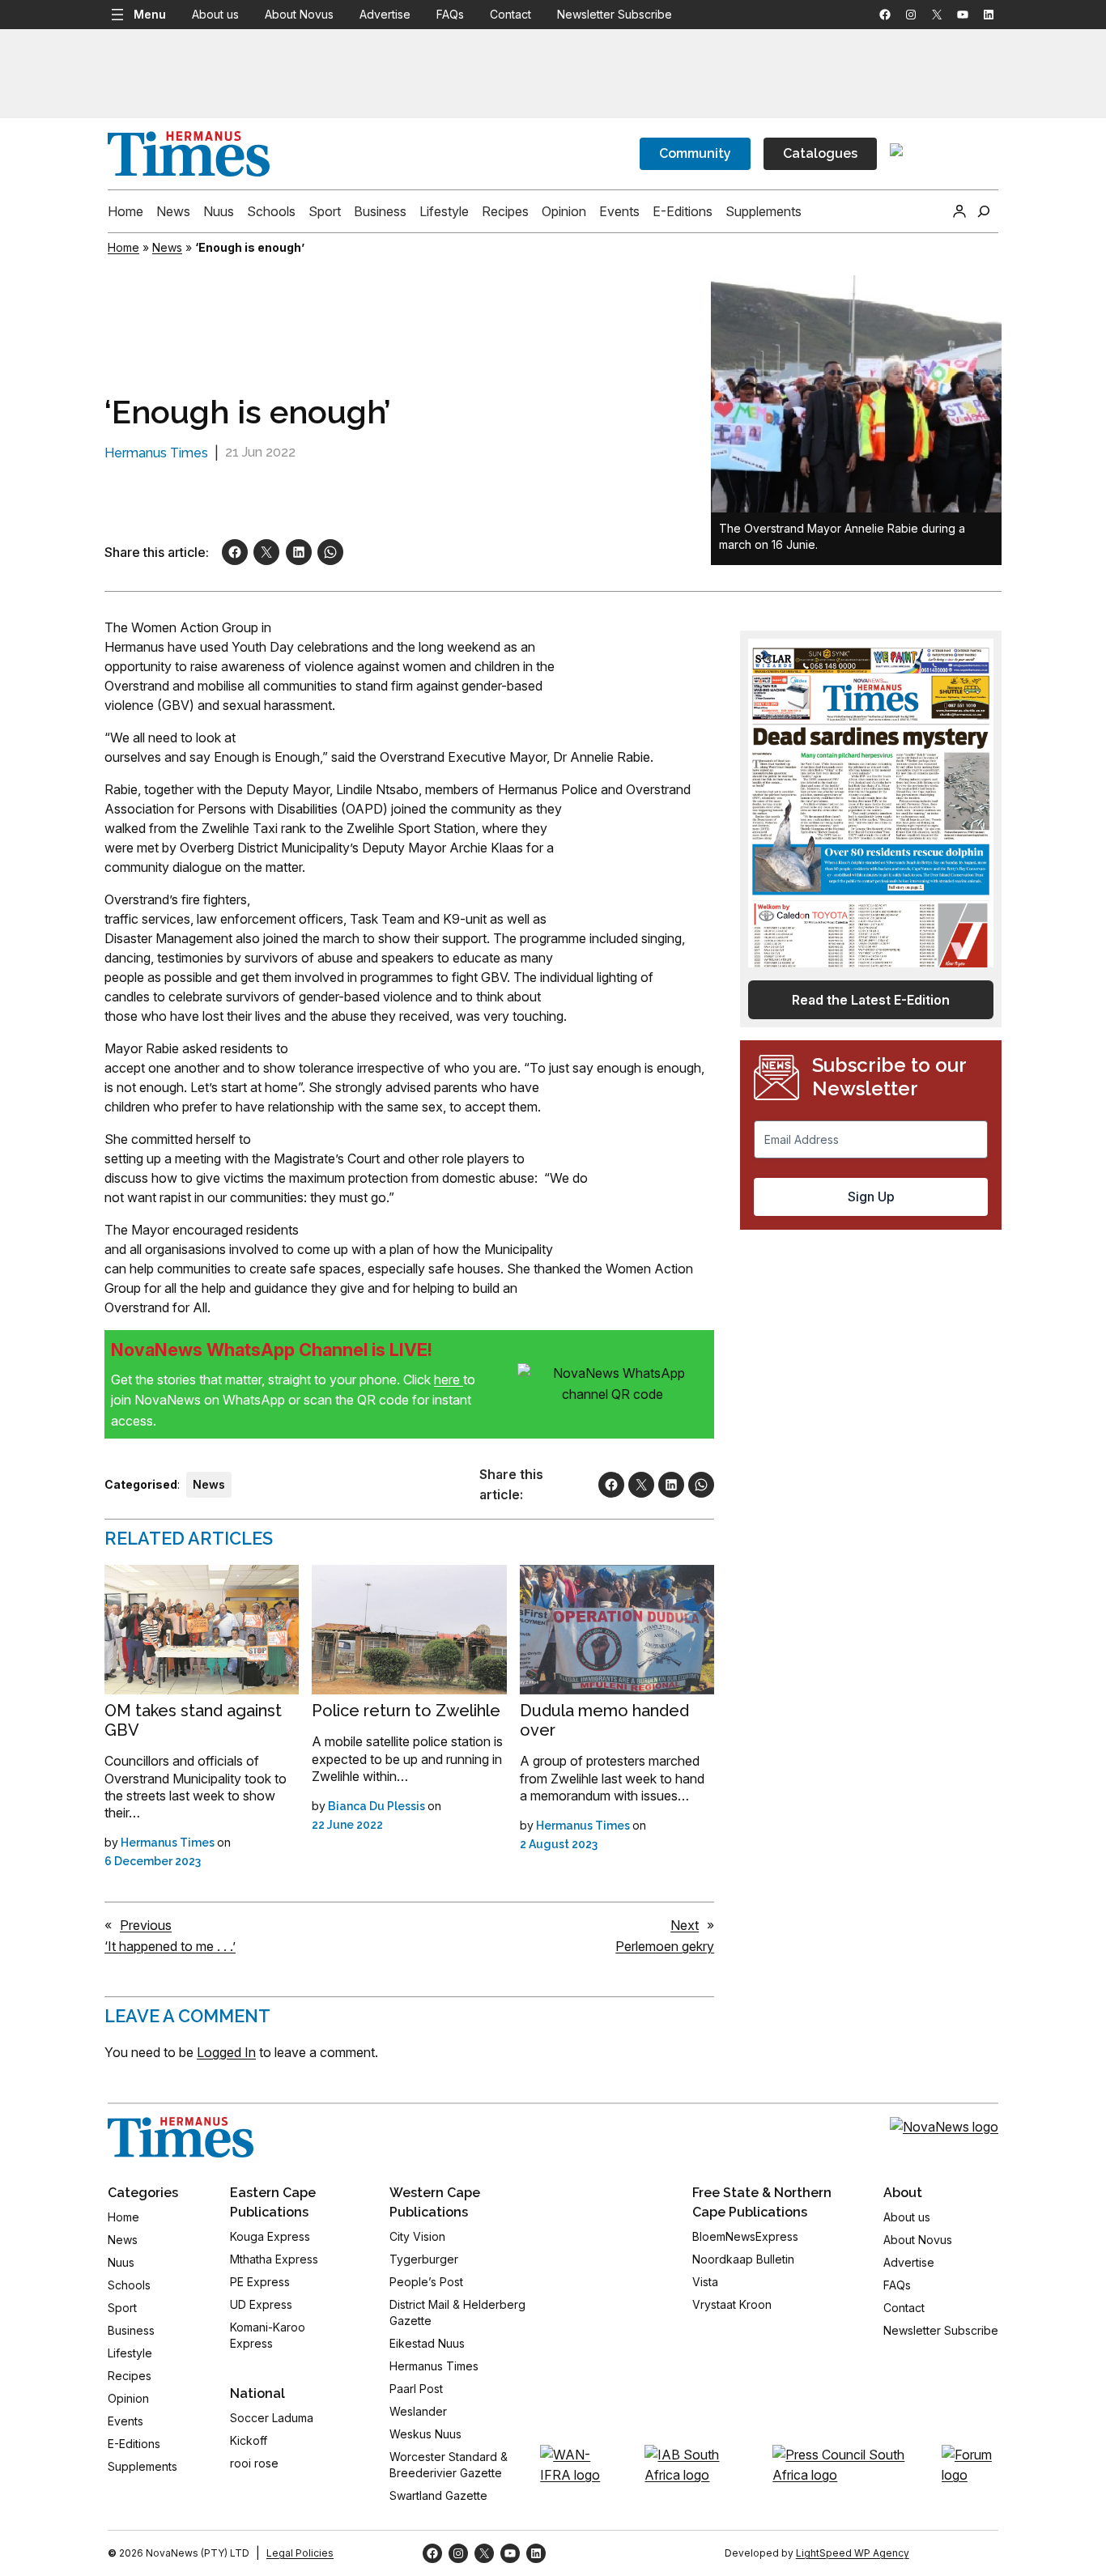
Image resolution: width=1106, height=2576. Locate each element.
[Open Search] (984, 211)
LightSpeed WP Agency (853, 2553)
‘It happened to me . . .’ (170, 1946)
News (167, 247)
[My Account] (959, 211)
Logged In (226, 2052)
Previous (146, 1925)
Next (685, 1925)
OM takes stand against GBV (193, 1720)
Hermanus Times (156, 453)
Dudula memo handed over (604, 1720)
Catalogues (820, 153)
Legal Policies (300, 2553)
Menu (150, 14)
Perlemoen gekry (665, 1946)
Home (123, 247)
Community (695, 153)
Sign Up (871, 1197)
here (449, 1379)
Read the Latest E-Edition (871, 1000)
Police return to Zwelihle (406, 1711)
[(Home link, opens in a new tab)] (181, 2137)
